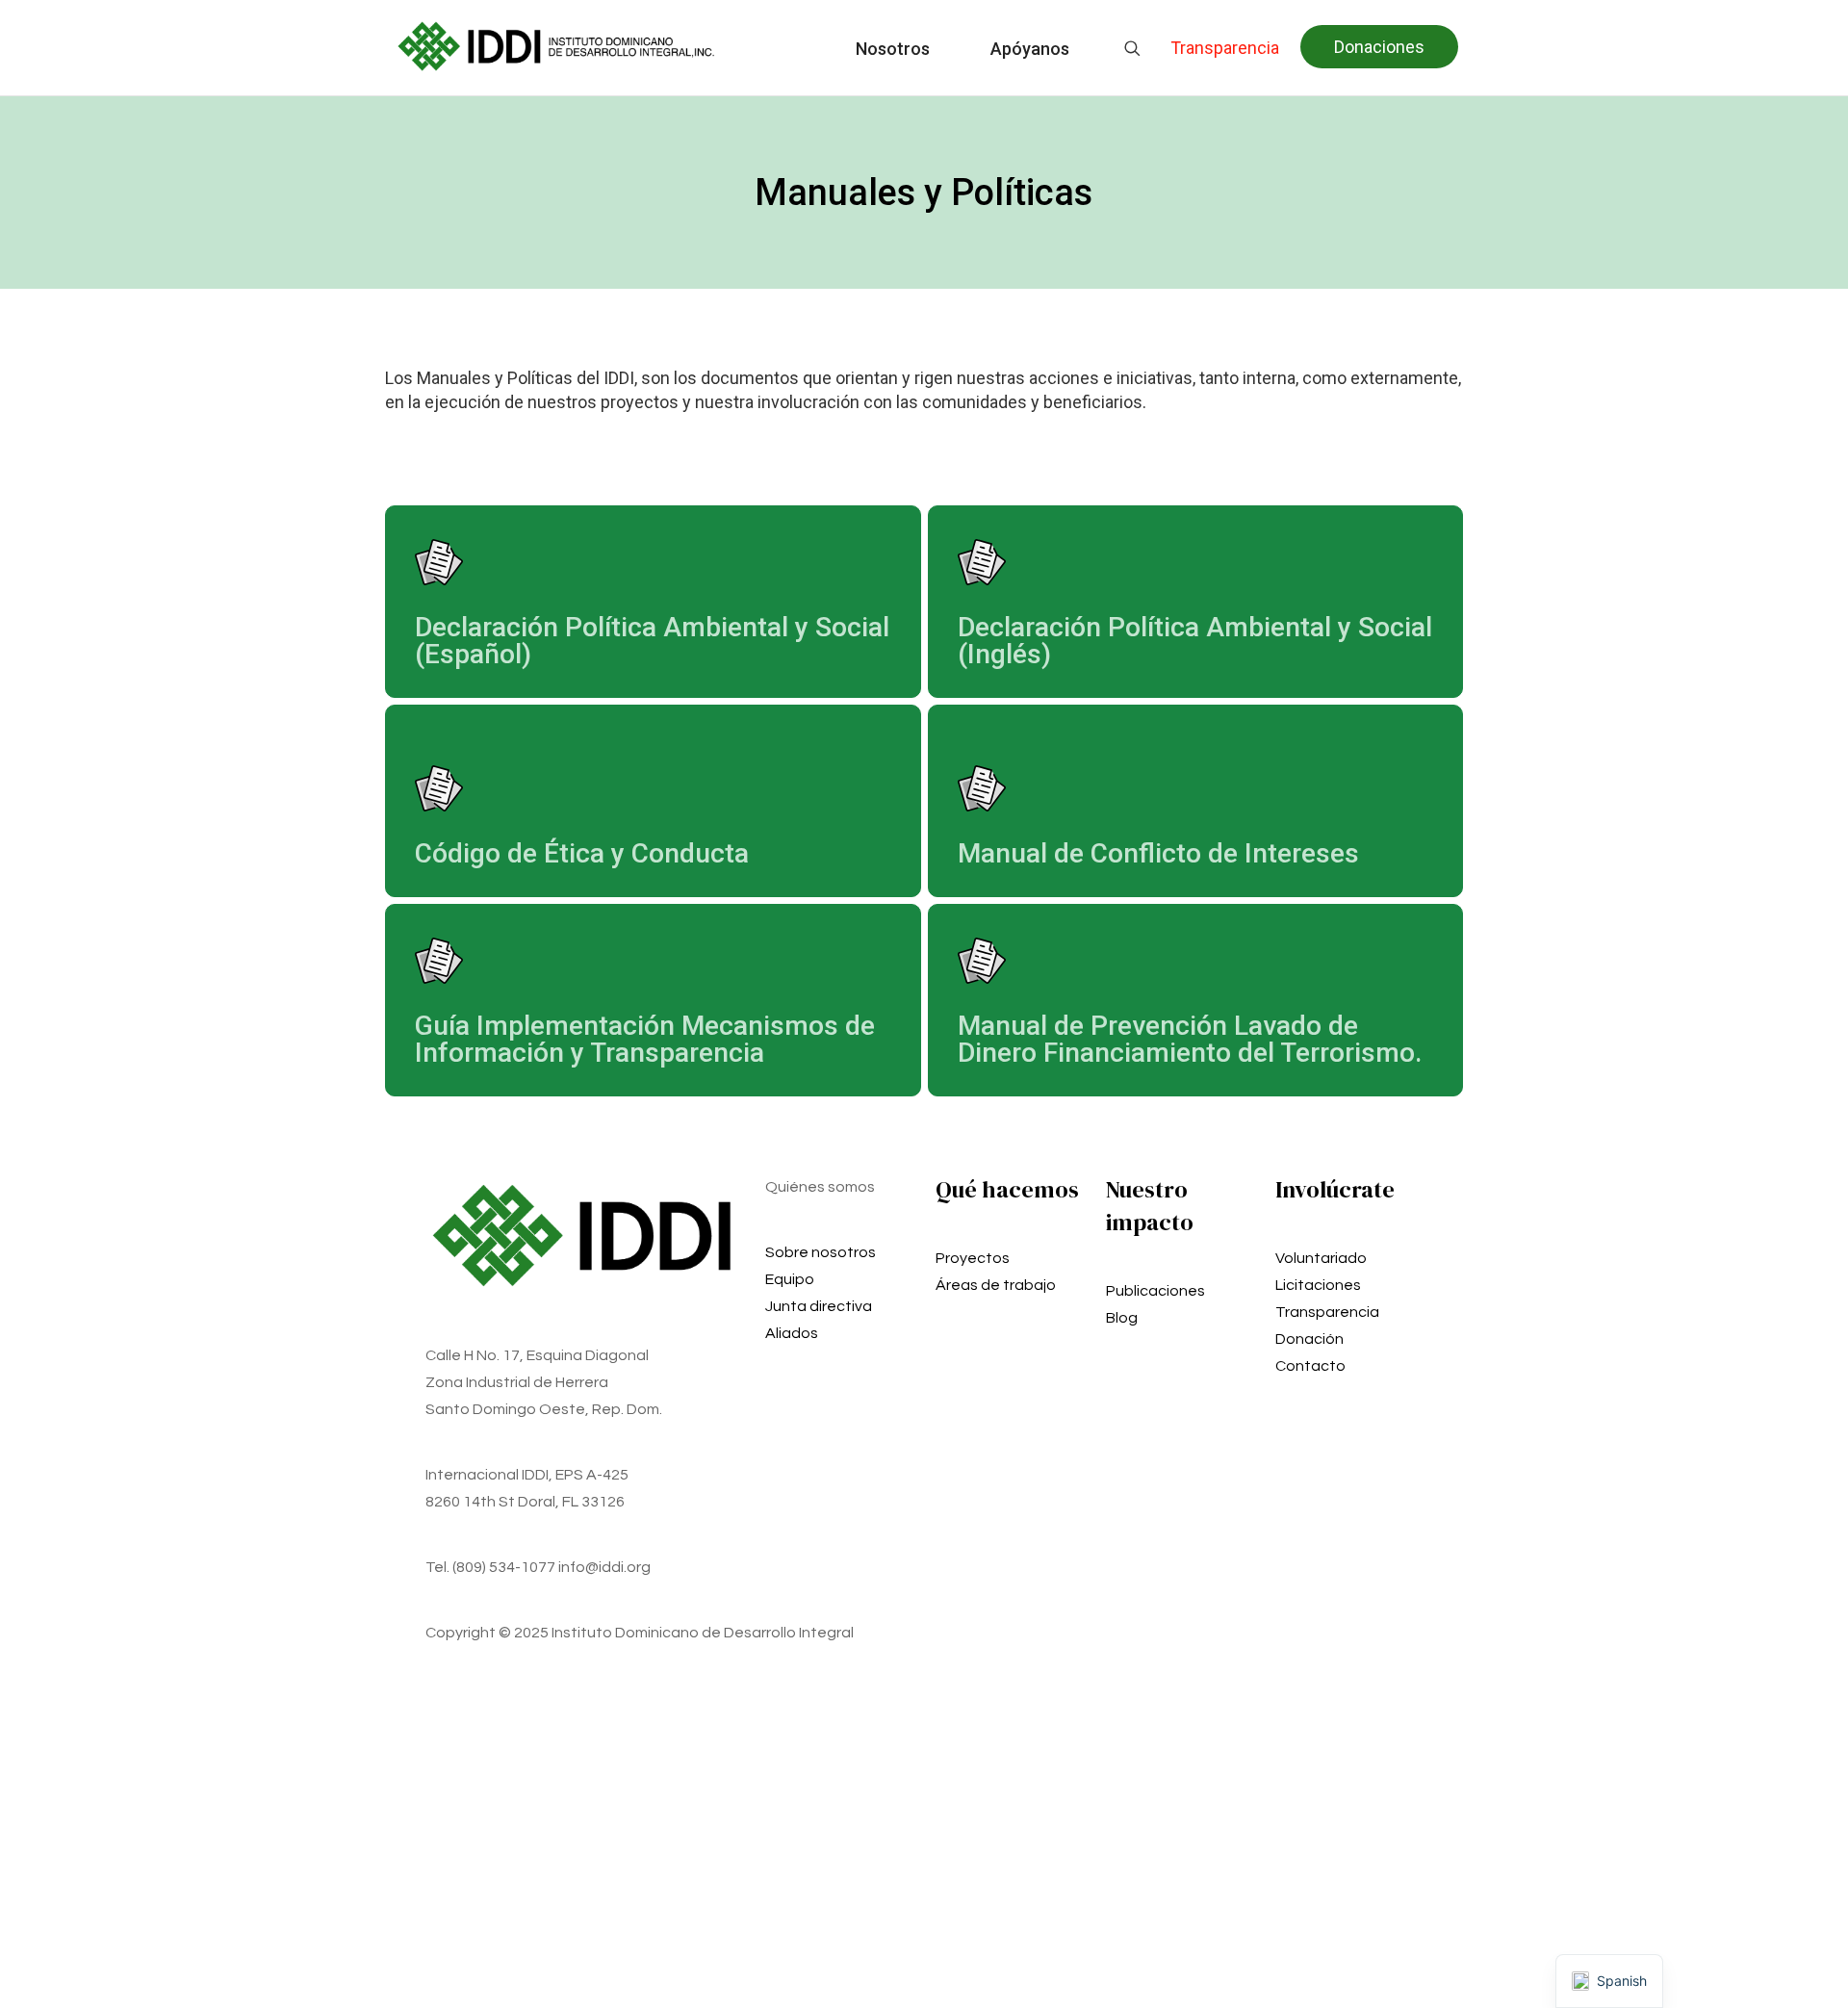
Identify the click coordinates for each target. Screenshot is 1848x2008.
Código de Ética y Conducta (582, 853)
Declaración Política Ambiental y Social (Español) (652, 641)
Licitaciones (1318, 1285)
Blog (1122, 1318)
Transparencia (1327, 1312)
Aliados (792, 1333)
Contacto (1310, 1366)
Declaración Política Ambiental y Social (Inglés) (1195, 641)
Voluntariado (1321, 1258)
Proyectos (973, 1258)
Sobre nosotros (821, 1252)
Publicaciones (1155, 1291)
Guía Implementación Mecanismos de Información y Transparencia (645, 1039)
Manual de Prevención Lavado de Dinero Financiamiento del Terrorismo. (1190, 1039)
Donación (1309, 1339)
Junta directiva (819, 1306)
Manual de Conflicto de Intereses (1158, 853)
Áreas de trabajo (996, 1285)
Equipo (790, 1279)
